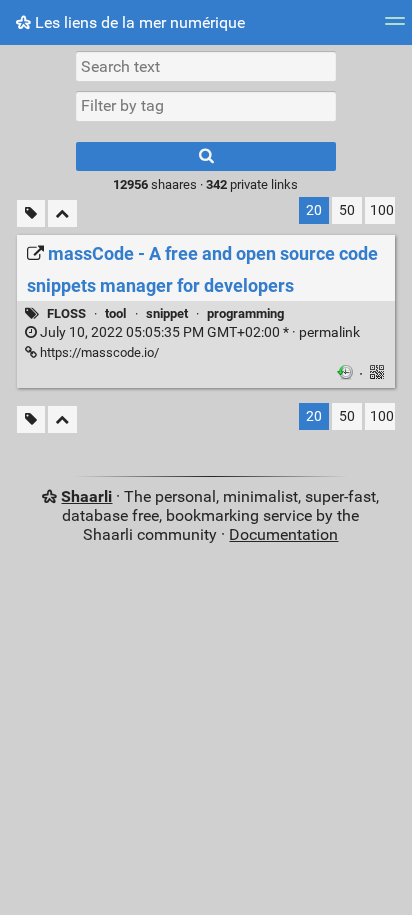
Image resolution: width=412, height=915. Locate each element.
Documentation (283, 534)
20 (314, 210)
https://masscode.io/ (98, 352)
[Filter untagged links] (31, 213)
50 (347, 210)
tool (115, 313)
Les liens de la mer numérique (138, 22)
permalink (198, 332)
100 (382, 210)
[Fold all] (62, 213)
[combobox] (206, 106)
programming (245, 313)
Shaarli (86, 496)
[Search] (206, 156)
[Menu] (395, 27)
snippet (167, 313)
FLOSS (66, 313)
